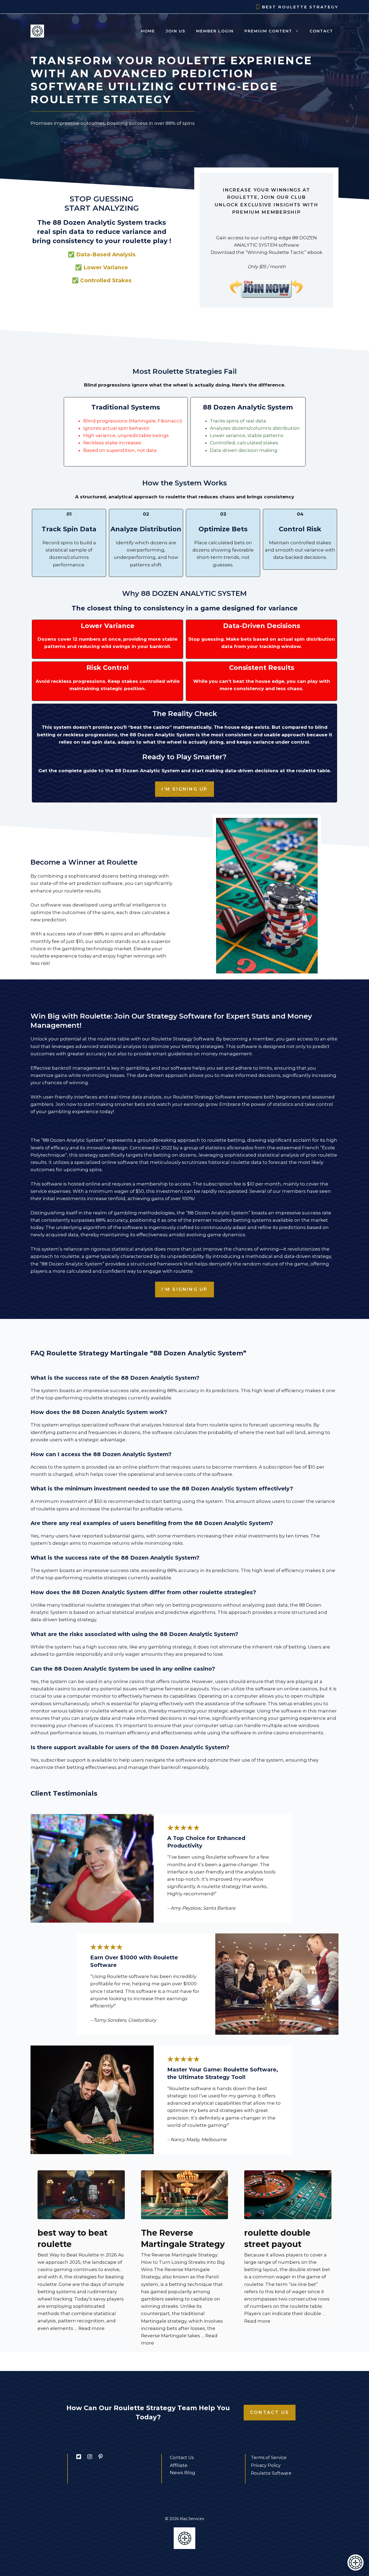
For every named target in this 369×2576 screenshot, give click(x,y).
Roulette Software (271, 2473)
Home (148, 31)
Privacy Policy (266, 2465)
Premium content (268, 31)
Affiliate (179, 2465)
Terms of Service (269, 2458)
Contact (321, 31)
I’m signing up (185, 789)
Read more (91, 2328)
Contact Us (270, 2412)
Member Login (215, 31)
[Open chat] (355, 2562)
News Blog (183, 2473)
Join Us (176, 31)
